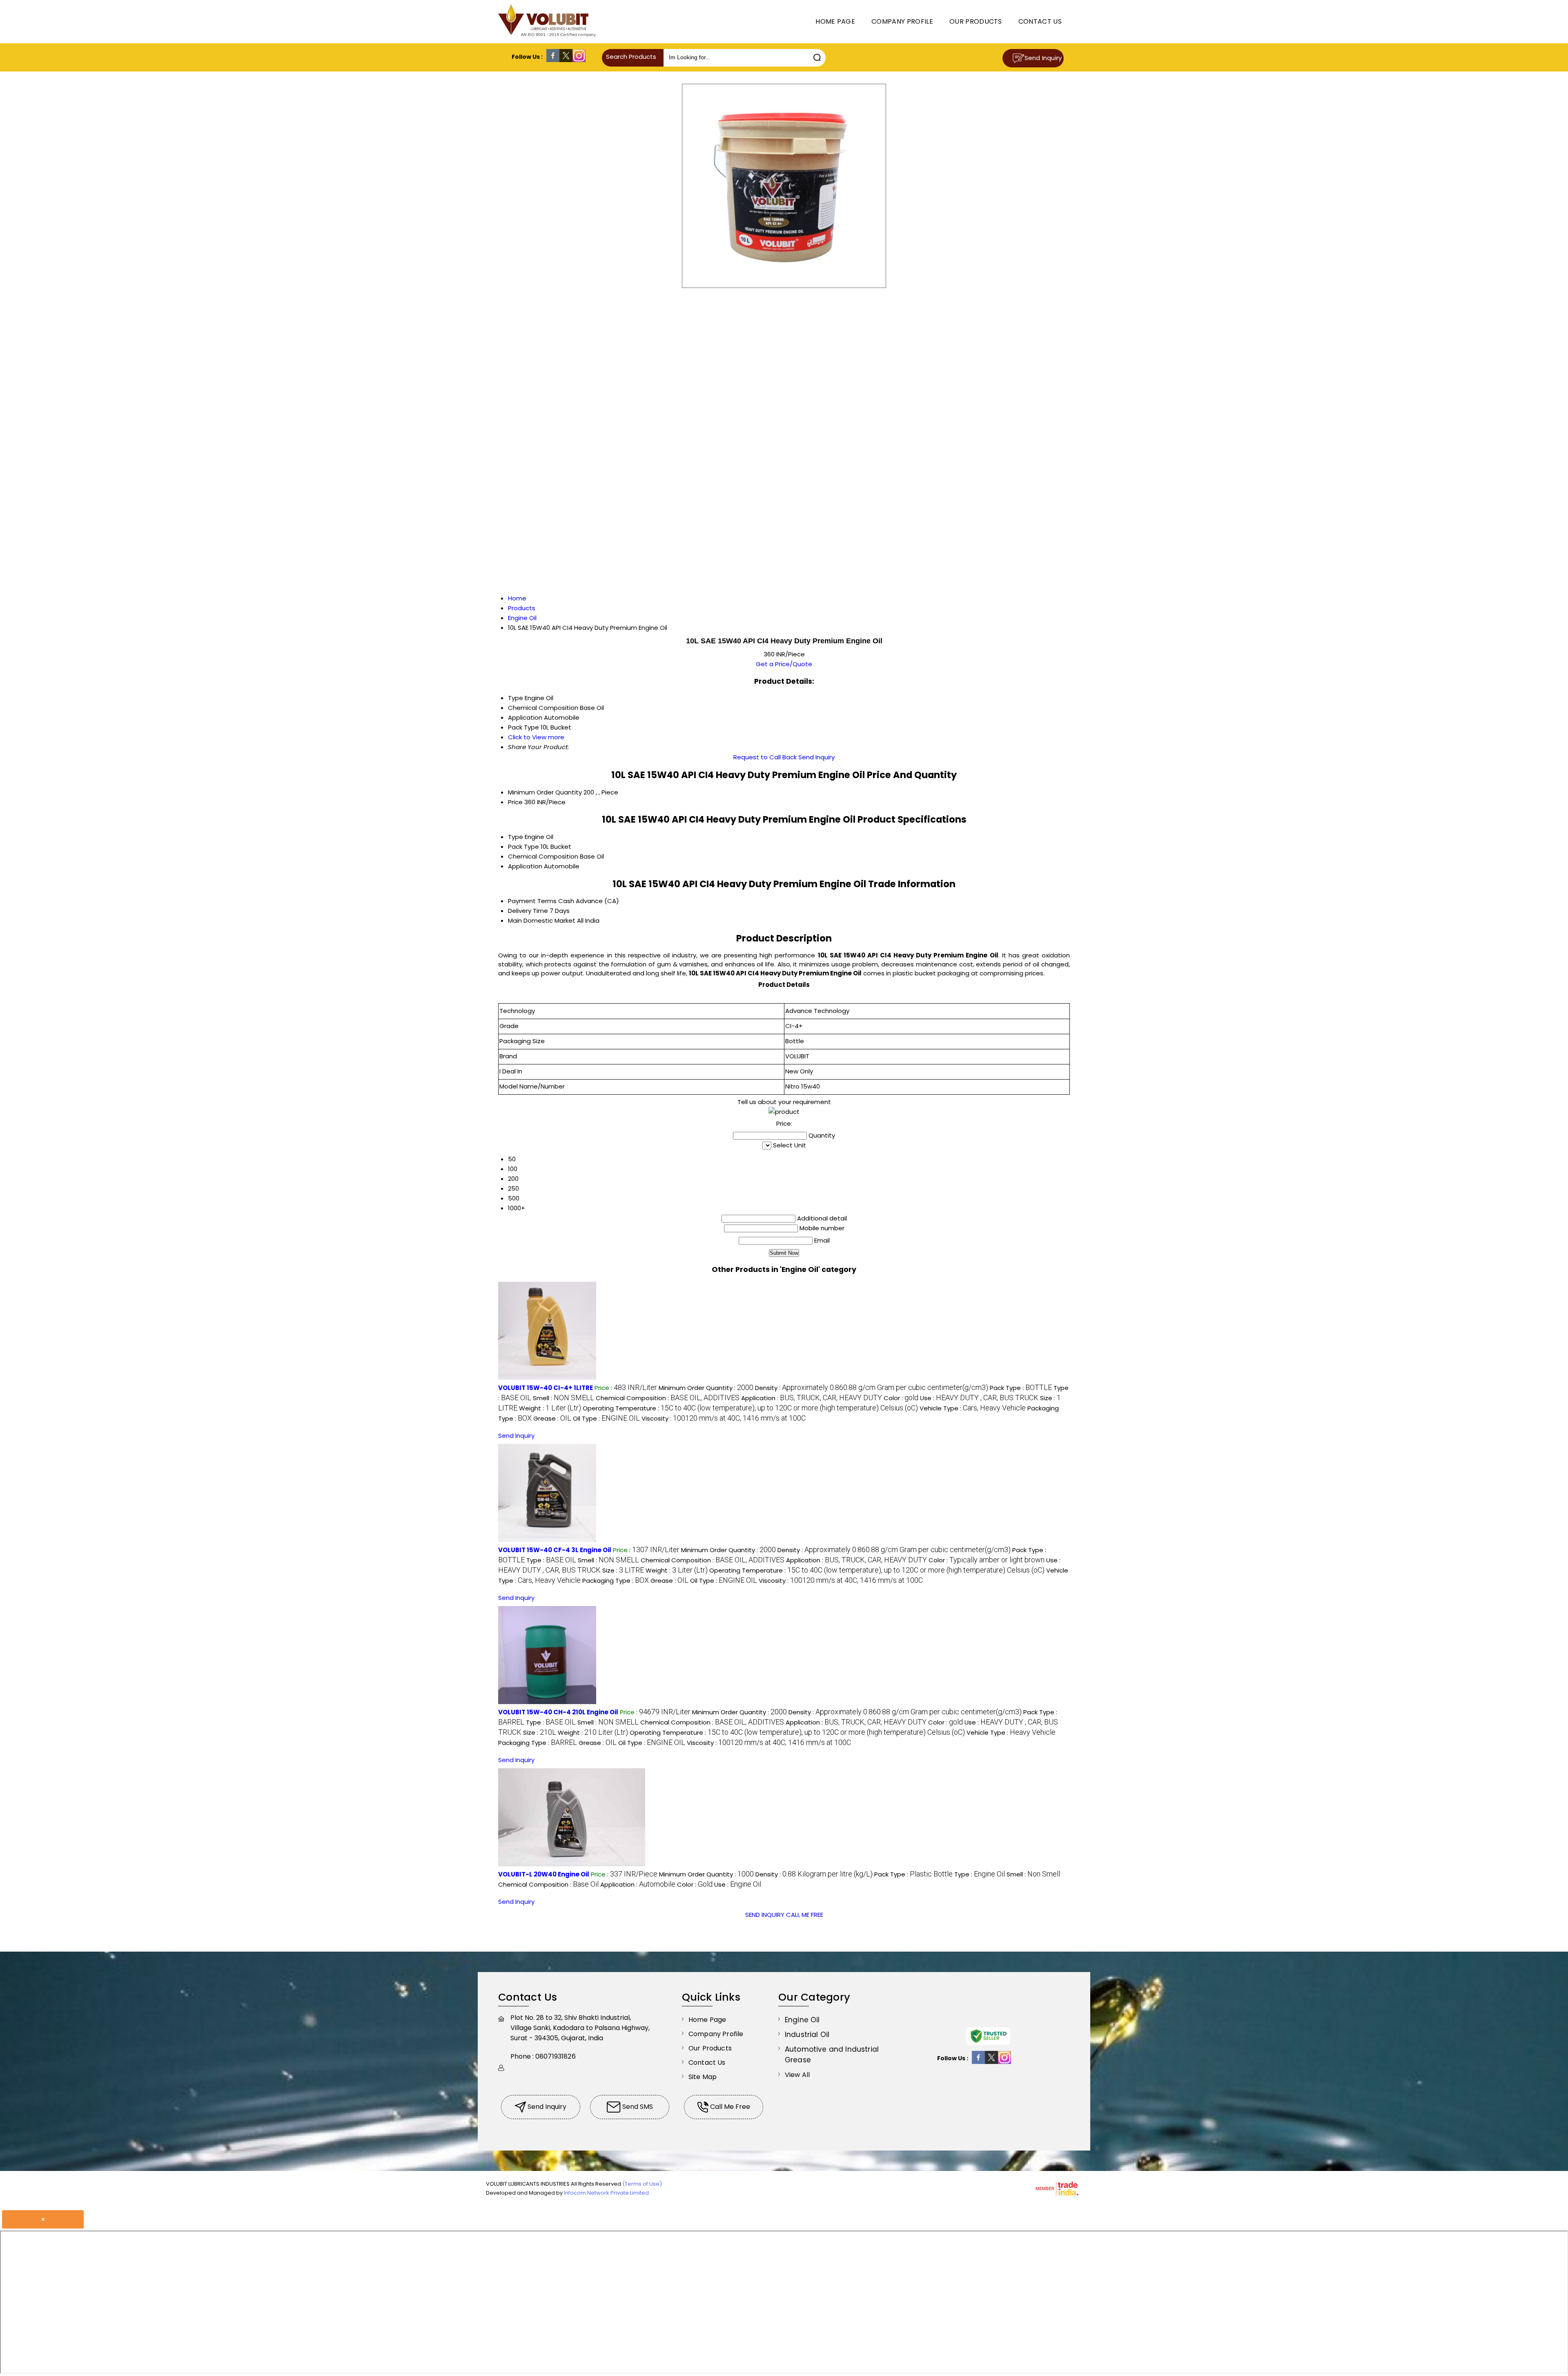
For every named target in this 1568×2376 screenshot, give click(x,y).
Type (516, 837)
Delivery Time (528, 911)
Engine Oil (802, 2020)
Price (515, 802)
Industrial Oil (807, 2035)
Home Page (835, 21)
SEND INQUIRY (765, 1915)
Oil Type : (606, 1418)
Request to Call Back (765, 757)
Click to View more (536, 737)
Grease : (552, 1418)
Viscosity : (724, 1418)
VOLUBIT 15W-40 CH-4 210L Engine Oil (558, 1712)
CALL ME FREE (805, 1915)
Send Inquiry (1043, 58)
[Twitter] (566, 60)
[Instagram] (579, 60)
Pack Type (523, 847)
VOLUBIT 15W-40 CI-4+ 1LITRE (546, 1388)
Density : (872, 1388)
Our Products (976, 21)
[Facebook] (553, 60)
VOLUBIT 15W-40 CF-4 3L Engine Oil (555, 1550)
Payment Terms (532, 901)
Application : (812, 1398)
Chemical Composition (543, 856)
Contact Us (1040, 21)
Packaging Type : (616, 1581)
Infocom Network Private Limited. (607, 2193)
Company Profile (902, 21)
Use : (979, 1398)
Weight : (550, 1408)
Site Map (703, 2077)
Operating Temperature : (750, 1408)
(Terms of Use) (642, 2184)
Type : (551, 1560)
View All (797, 2075)
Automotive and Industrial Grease (832, 2055)
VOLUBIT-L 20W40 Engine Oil (544, 1874)
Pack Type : (1021, 1388)
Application (525, 866)
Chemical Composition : (668, 1398)
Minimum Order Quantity (545, 792)
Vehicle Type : (973, 1408)
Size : (623, 1570)
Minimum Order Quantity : (706, 1388)
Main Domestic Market (542, 920)
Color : (901, 1398)
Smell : (563, 1398)
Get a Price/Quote (784, 664)
